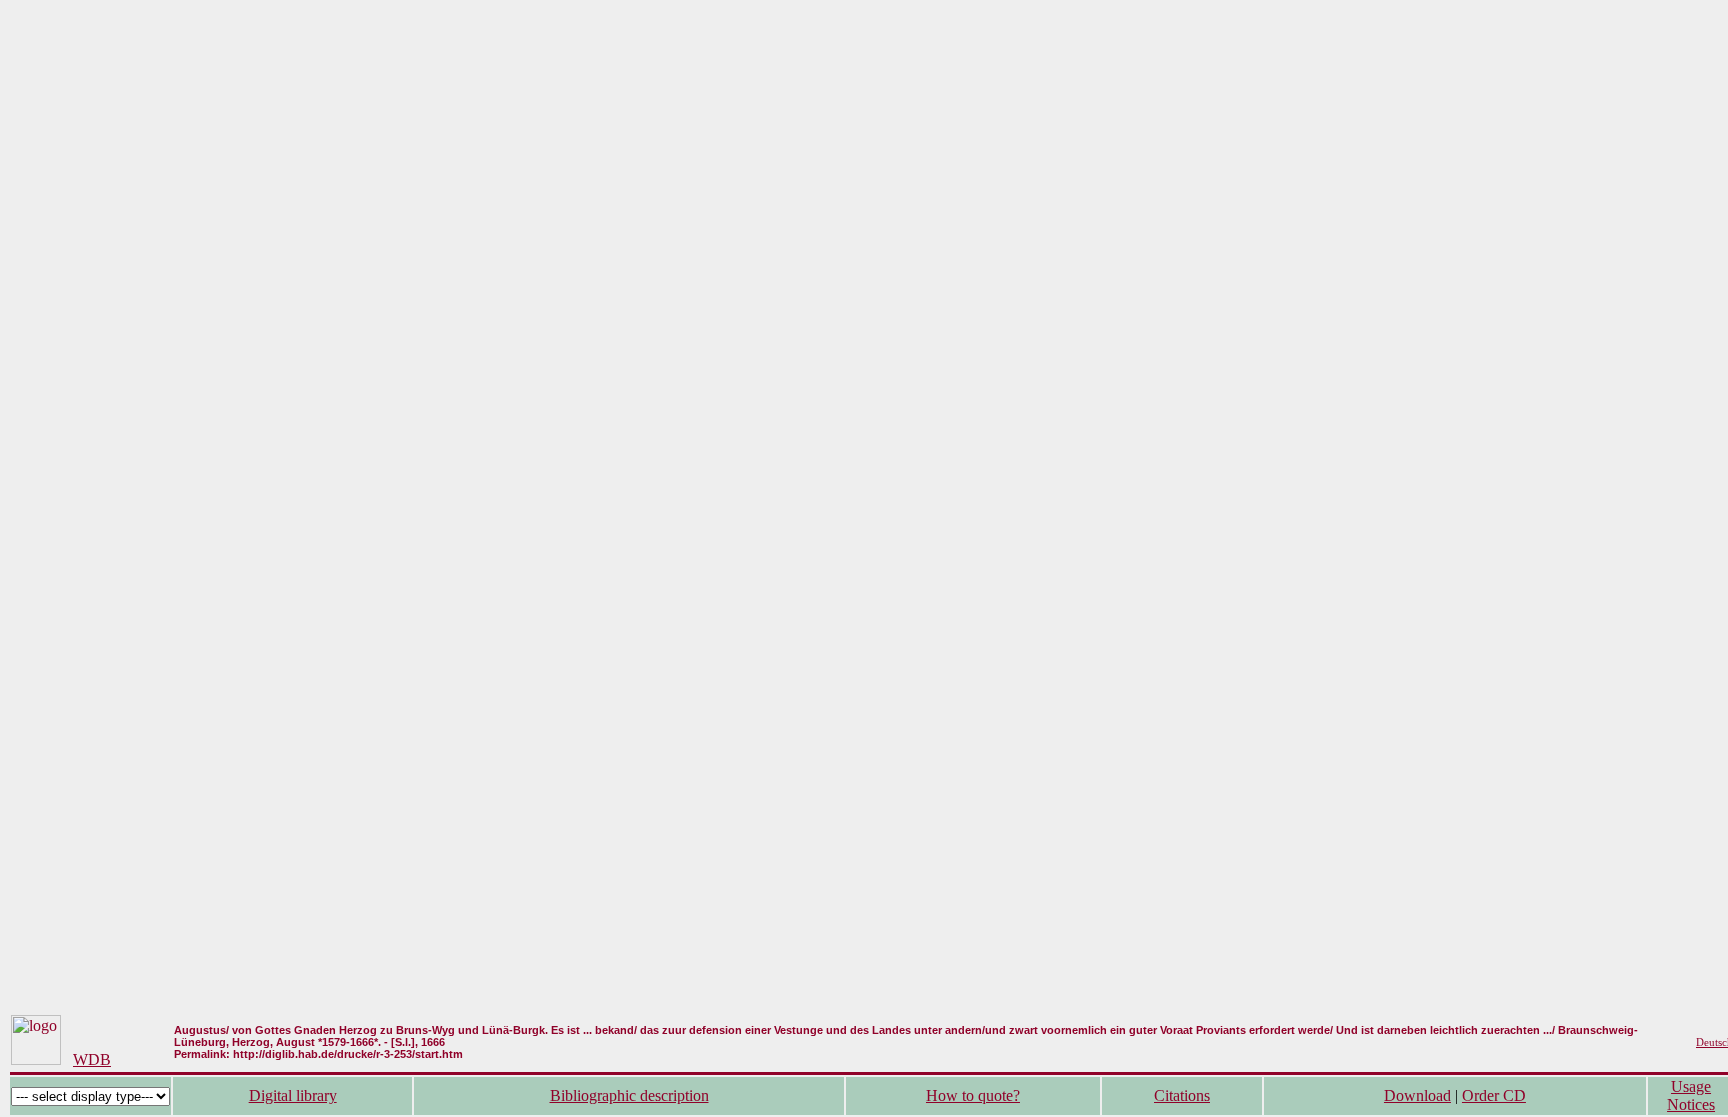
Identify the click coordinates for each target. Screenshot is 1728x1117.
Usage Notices (1691, 1095)
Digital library (293, 1095)
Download (1417, 1095)
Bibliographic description (629, 1095)
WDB (92, 1059)
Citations (1182, 1095)
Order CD (1494, 1095)
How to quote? (973, 1095)
